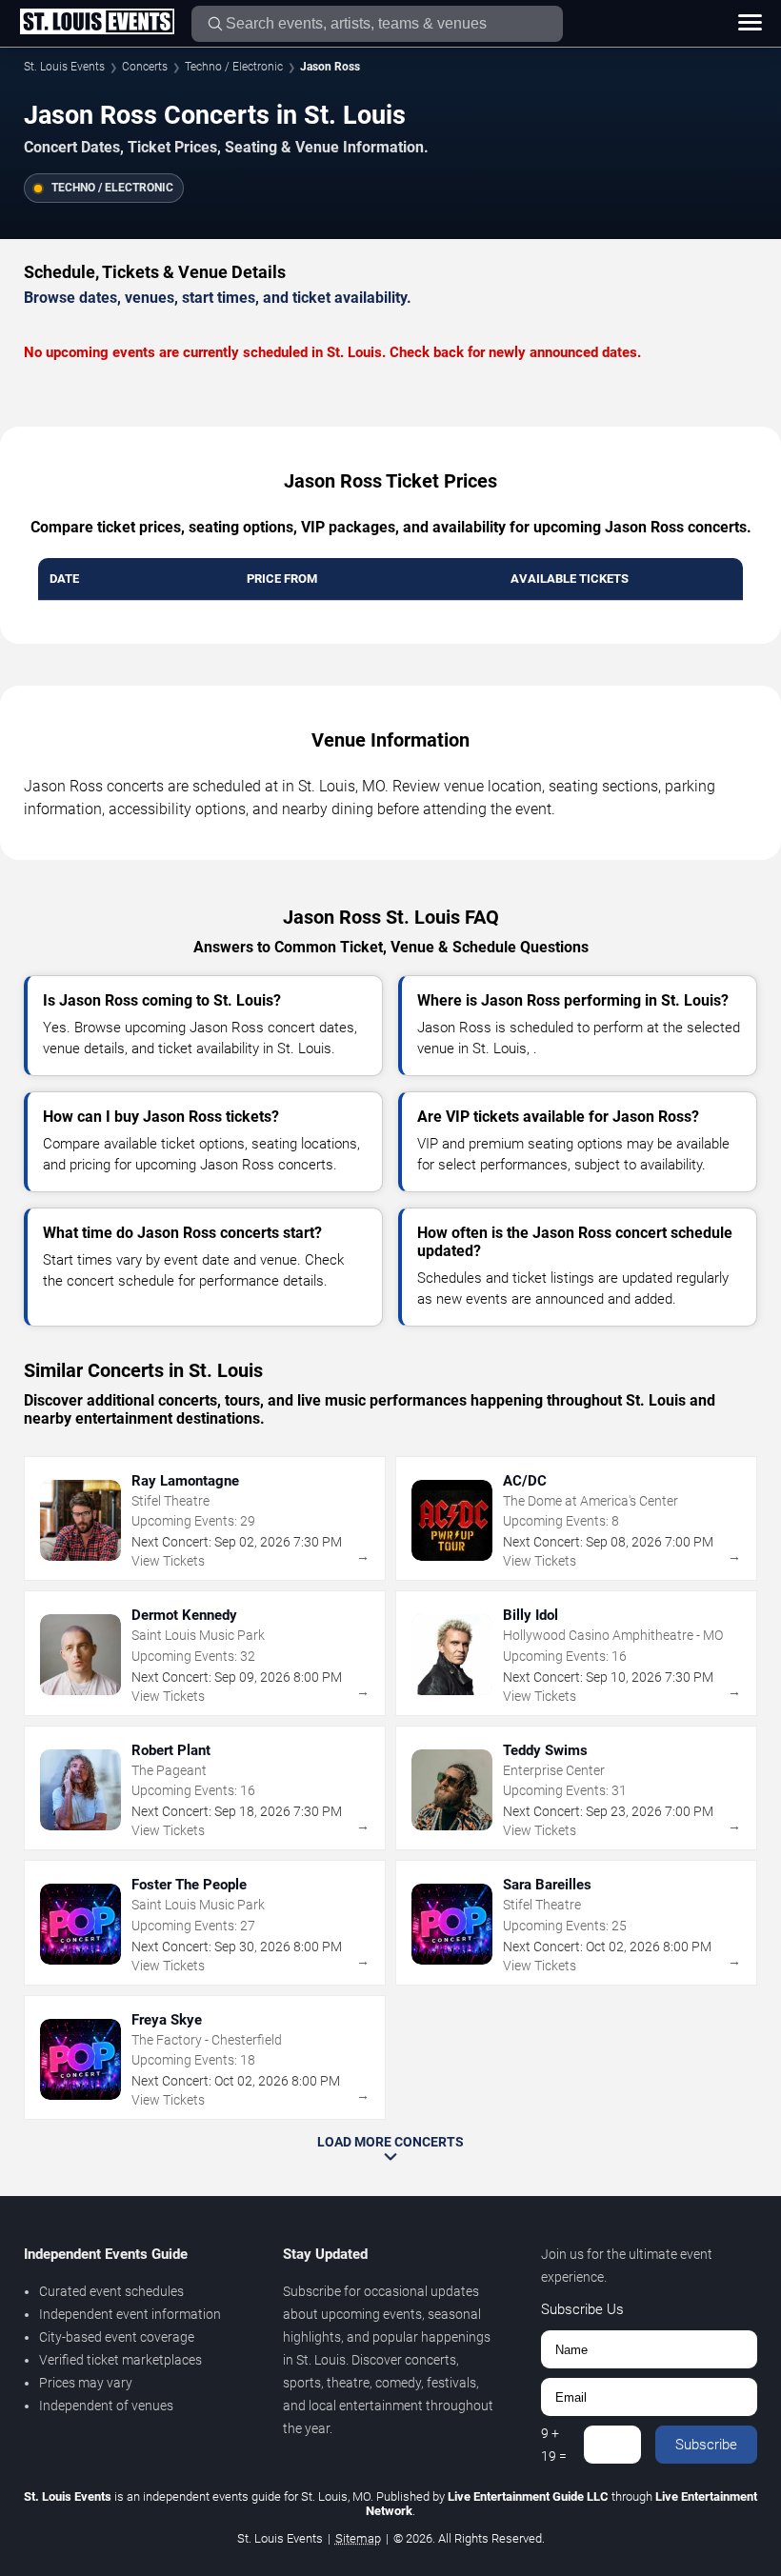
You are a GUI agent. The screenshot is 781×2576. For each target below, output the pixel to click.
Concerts (145, 67)
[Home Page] (97, 23)
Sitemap (358, 2538)
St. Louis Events (64, 67)
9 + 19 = (554, 2445)
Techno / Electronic (234, 67)
